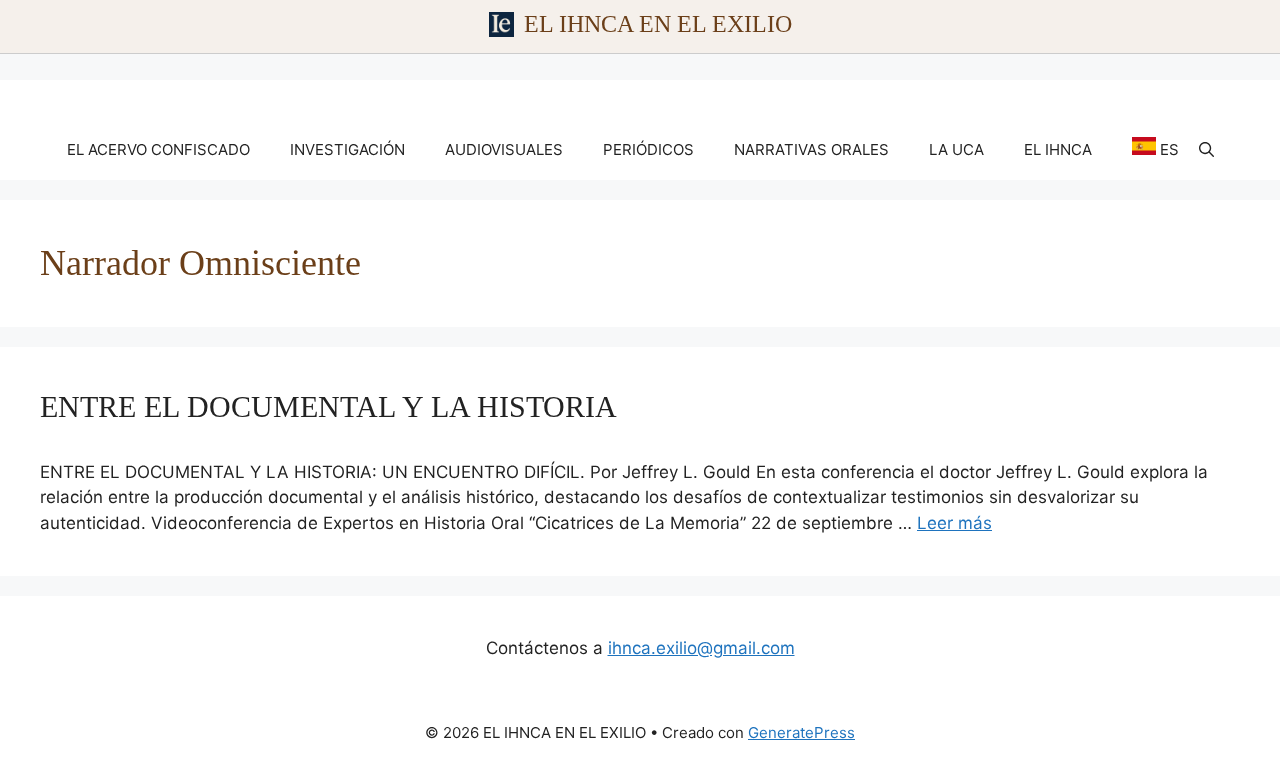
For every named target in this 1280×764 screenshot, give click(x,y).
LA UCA (956, 149)
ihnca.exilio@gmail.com (701, 648)
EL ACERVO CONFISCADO (158, 149)
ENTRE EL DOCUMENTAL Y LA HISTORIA (328, 406)
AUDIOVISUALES (504, 149)
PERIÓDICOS (648, 149)
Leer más (954, 523)
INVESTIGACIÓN (347, 149)
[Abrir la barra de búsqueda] (1206, 150)
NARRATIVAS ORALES (811, 149)
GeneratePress (801, 732)
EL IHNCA (1058, 149)
